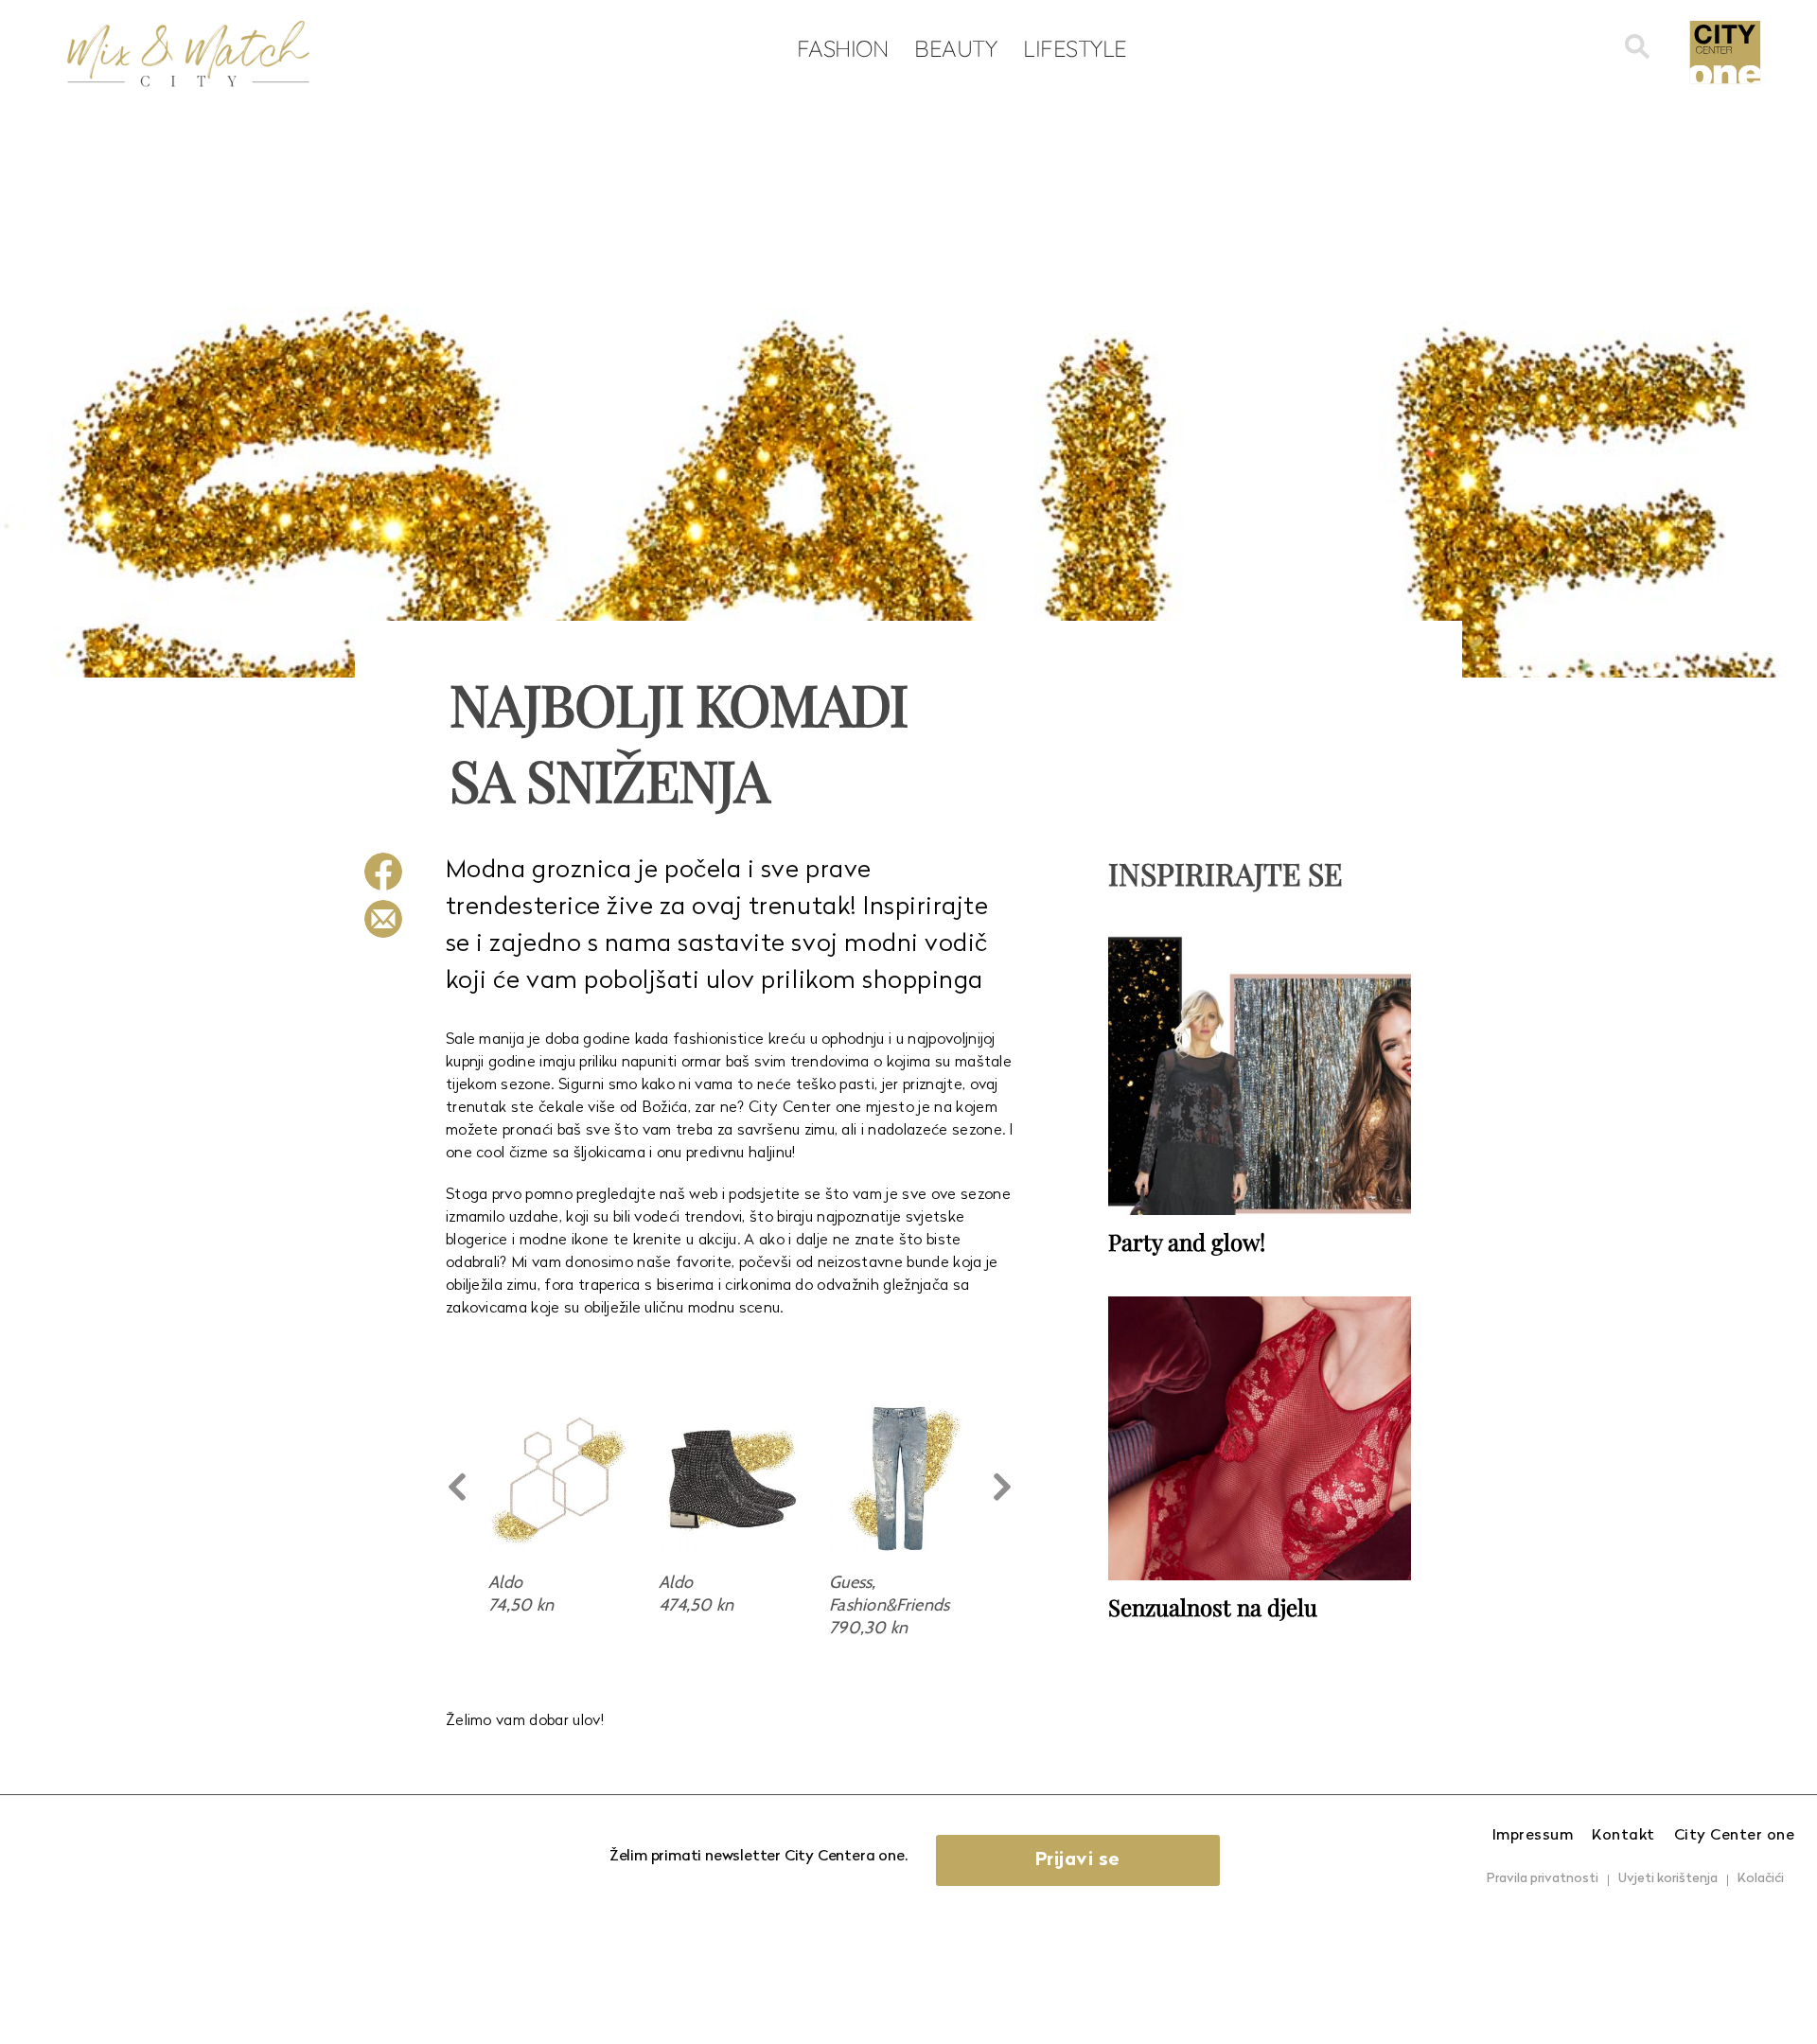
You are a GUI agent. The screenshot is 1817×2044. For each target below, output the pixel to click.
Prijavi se (1078, 1860)
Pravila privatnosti (1543, 1879)
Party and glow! (1187, 1242)
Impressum (1533, 1836)
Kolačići (1761, 1879)
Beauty (955, 48)
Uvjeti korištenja (1668, 1879)
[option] (559, 1508)
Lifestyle (1075, 48)
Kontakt (1623, 1836)
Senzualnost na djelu (1213, 1607)
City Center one (1735, 1836)
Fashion (843, 48)
